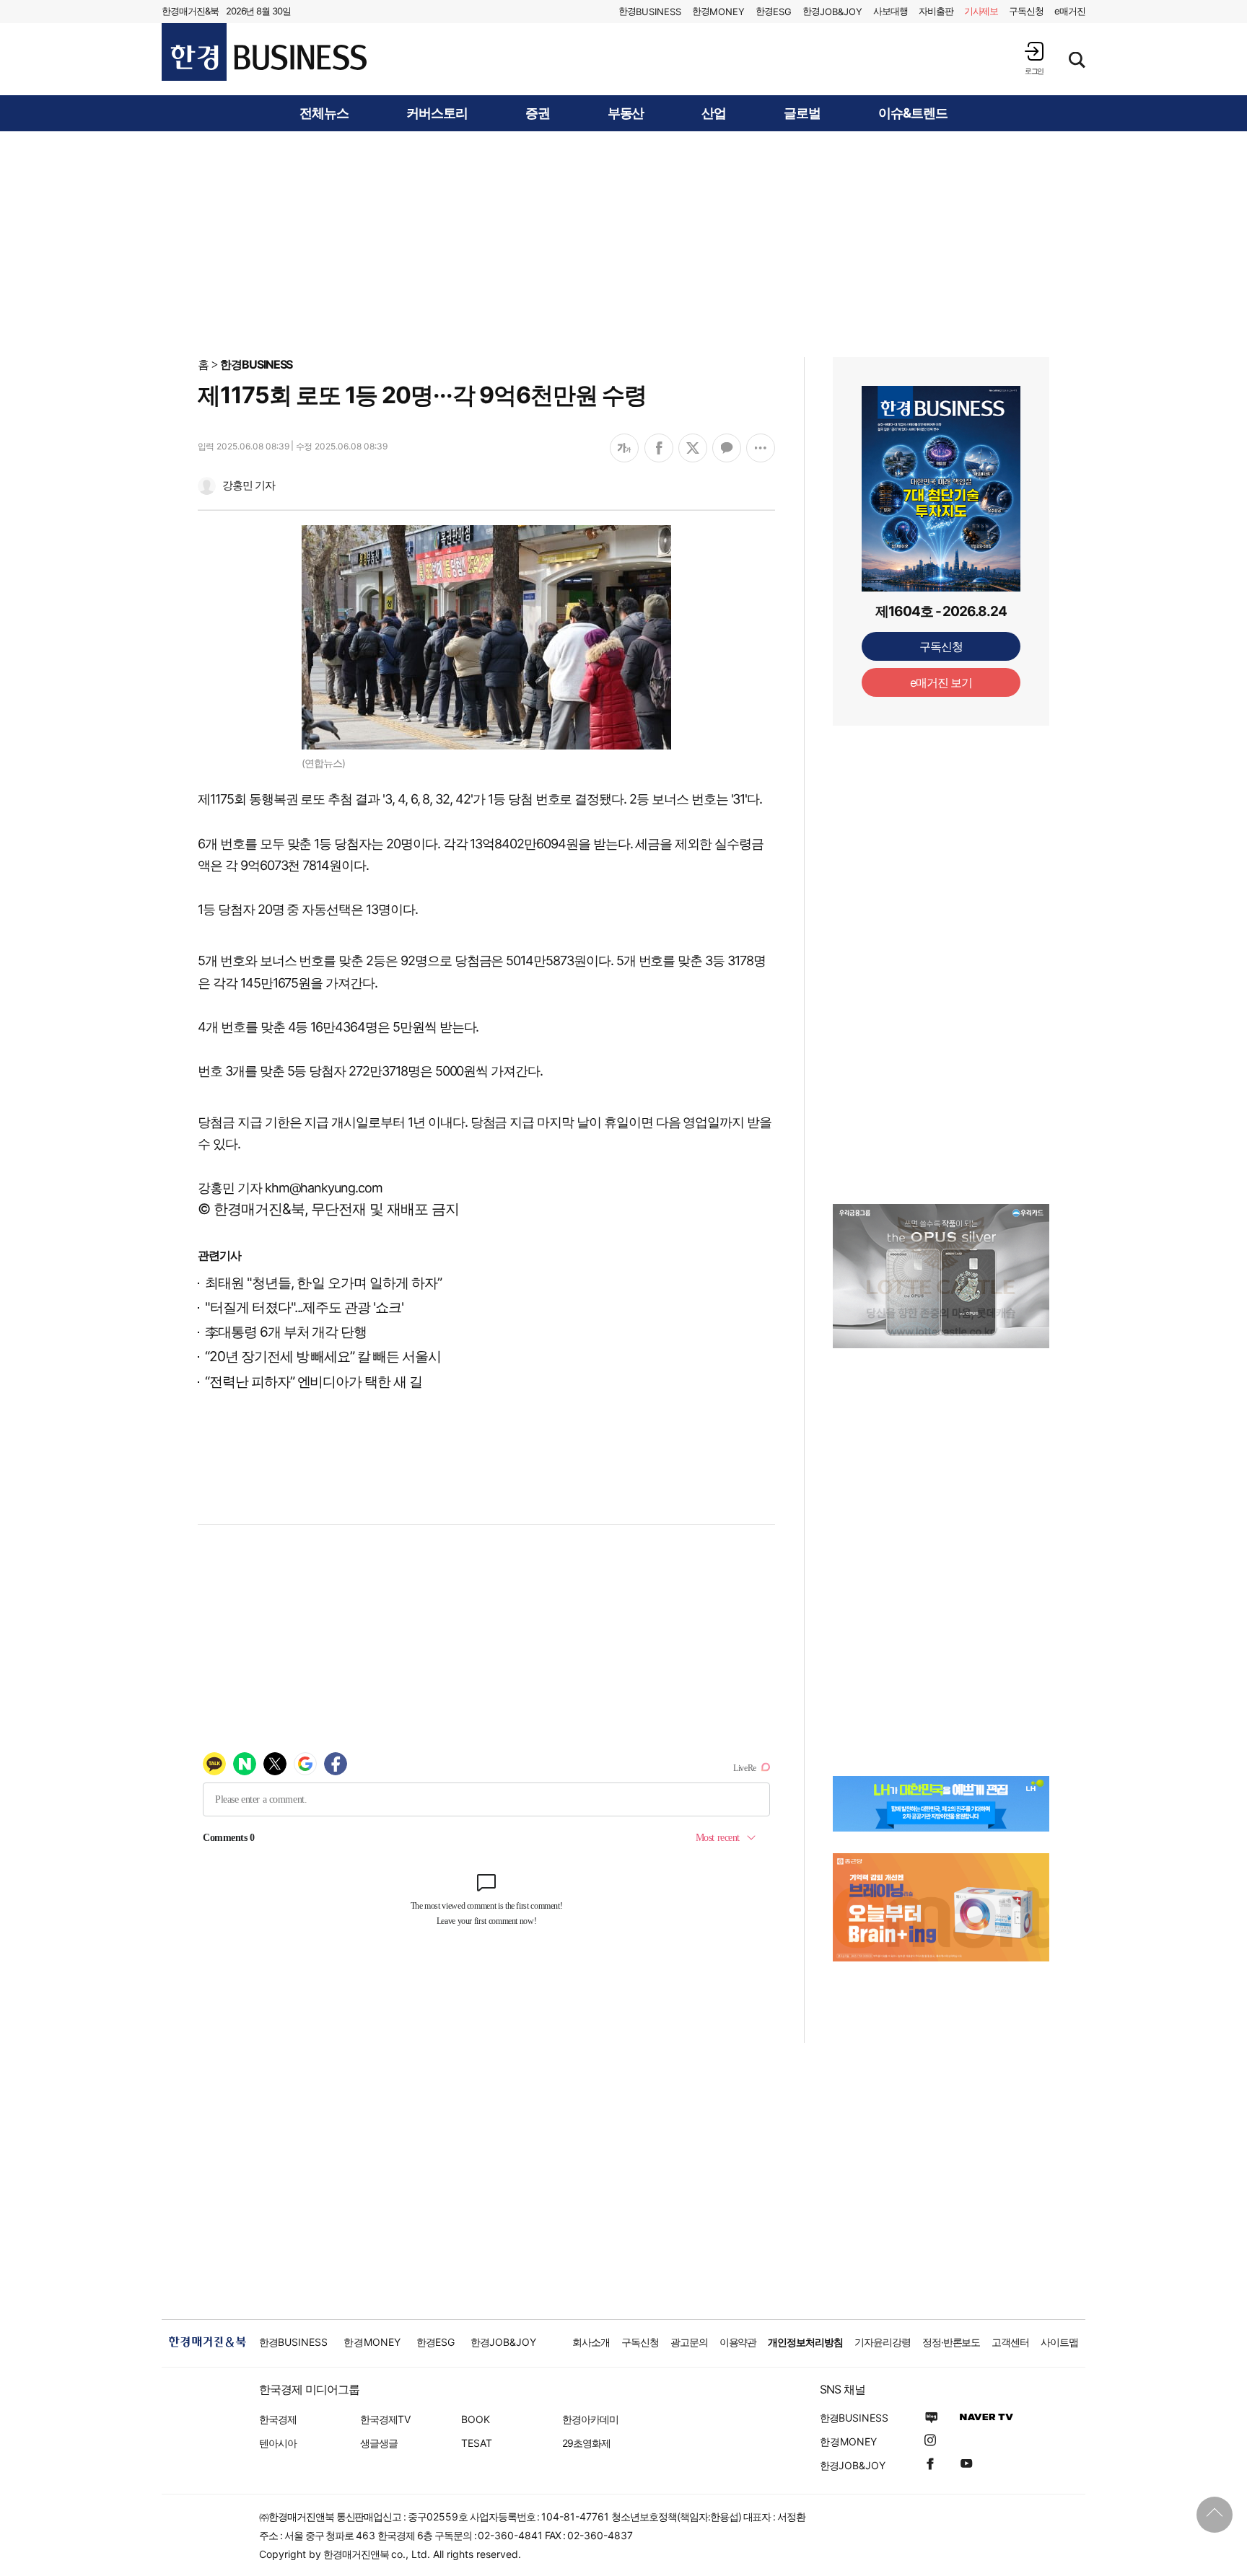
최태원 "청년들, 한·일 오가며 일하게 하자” (323, 1283)
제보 (981, 11)
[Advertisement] (623, 243)
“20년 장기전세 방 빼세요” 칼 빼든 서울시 (323, 1357)
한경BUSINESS (257, 364)
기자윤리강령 (883, 2342)
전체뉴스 (324, 113)
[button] (1034, 58)
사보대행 (891, 11)
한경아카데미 (590, 2419)
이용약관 (738, 2342)
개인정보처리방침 (805, 2342)
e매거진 (1070, 11)
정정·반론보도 (951, 2342)
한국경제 (278, 2419)
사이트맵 (1059, 2342)
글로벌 (802, 113)
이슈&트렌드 (913, 113)
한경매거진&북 (190, 11)
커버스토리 (437, 113)
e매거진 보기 (941, 682)
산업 (714, 113)
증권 (538, 113)
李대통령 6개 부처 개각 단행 (286, 1332)
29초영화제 (586, 2443)
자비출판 (936, 11)
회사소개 (591, 2342)
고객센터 (1010, 2342)
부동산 (626, 113)
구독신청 (1026, 11)
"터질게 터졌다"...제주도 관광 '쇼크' (304, 1307)
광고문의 (689, 2342)
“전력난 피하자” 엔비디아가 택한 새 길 (314, 1382)
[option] (941, 1276)
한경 (650, 11)
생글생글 (379, 2443)
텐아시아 (278, 2443)
